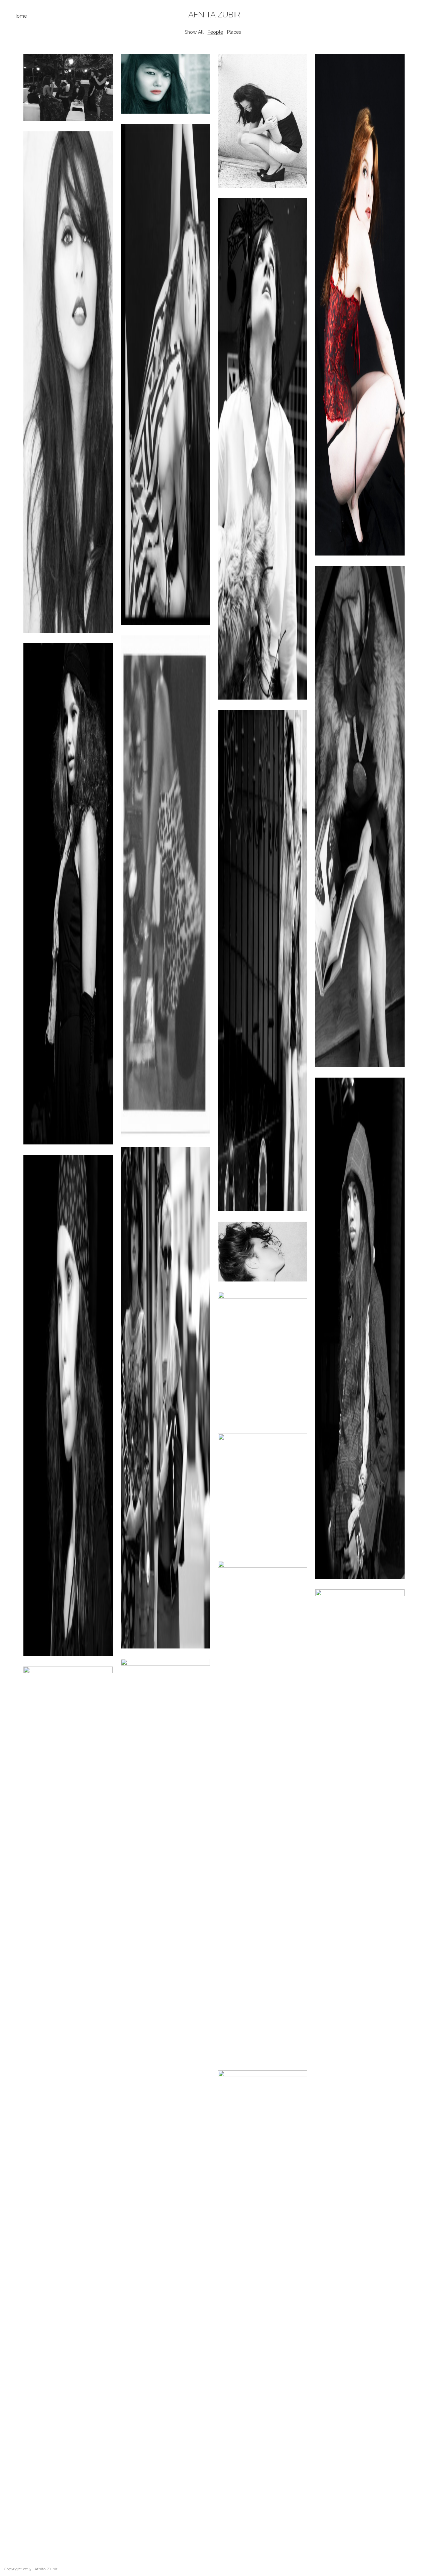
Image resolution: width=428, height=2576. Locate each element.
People (215, 32)
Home (20, 16)
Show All (194, 32)
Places (234, 32)
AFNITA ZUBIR (214, 15)
